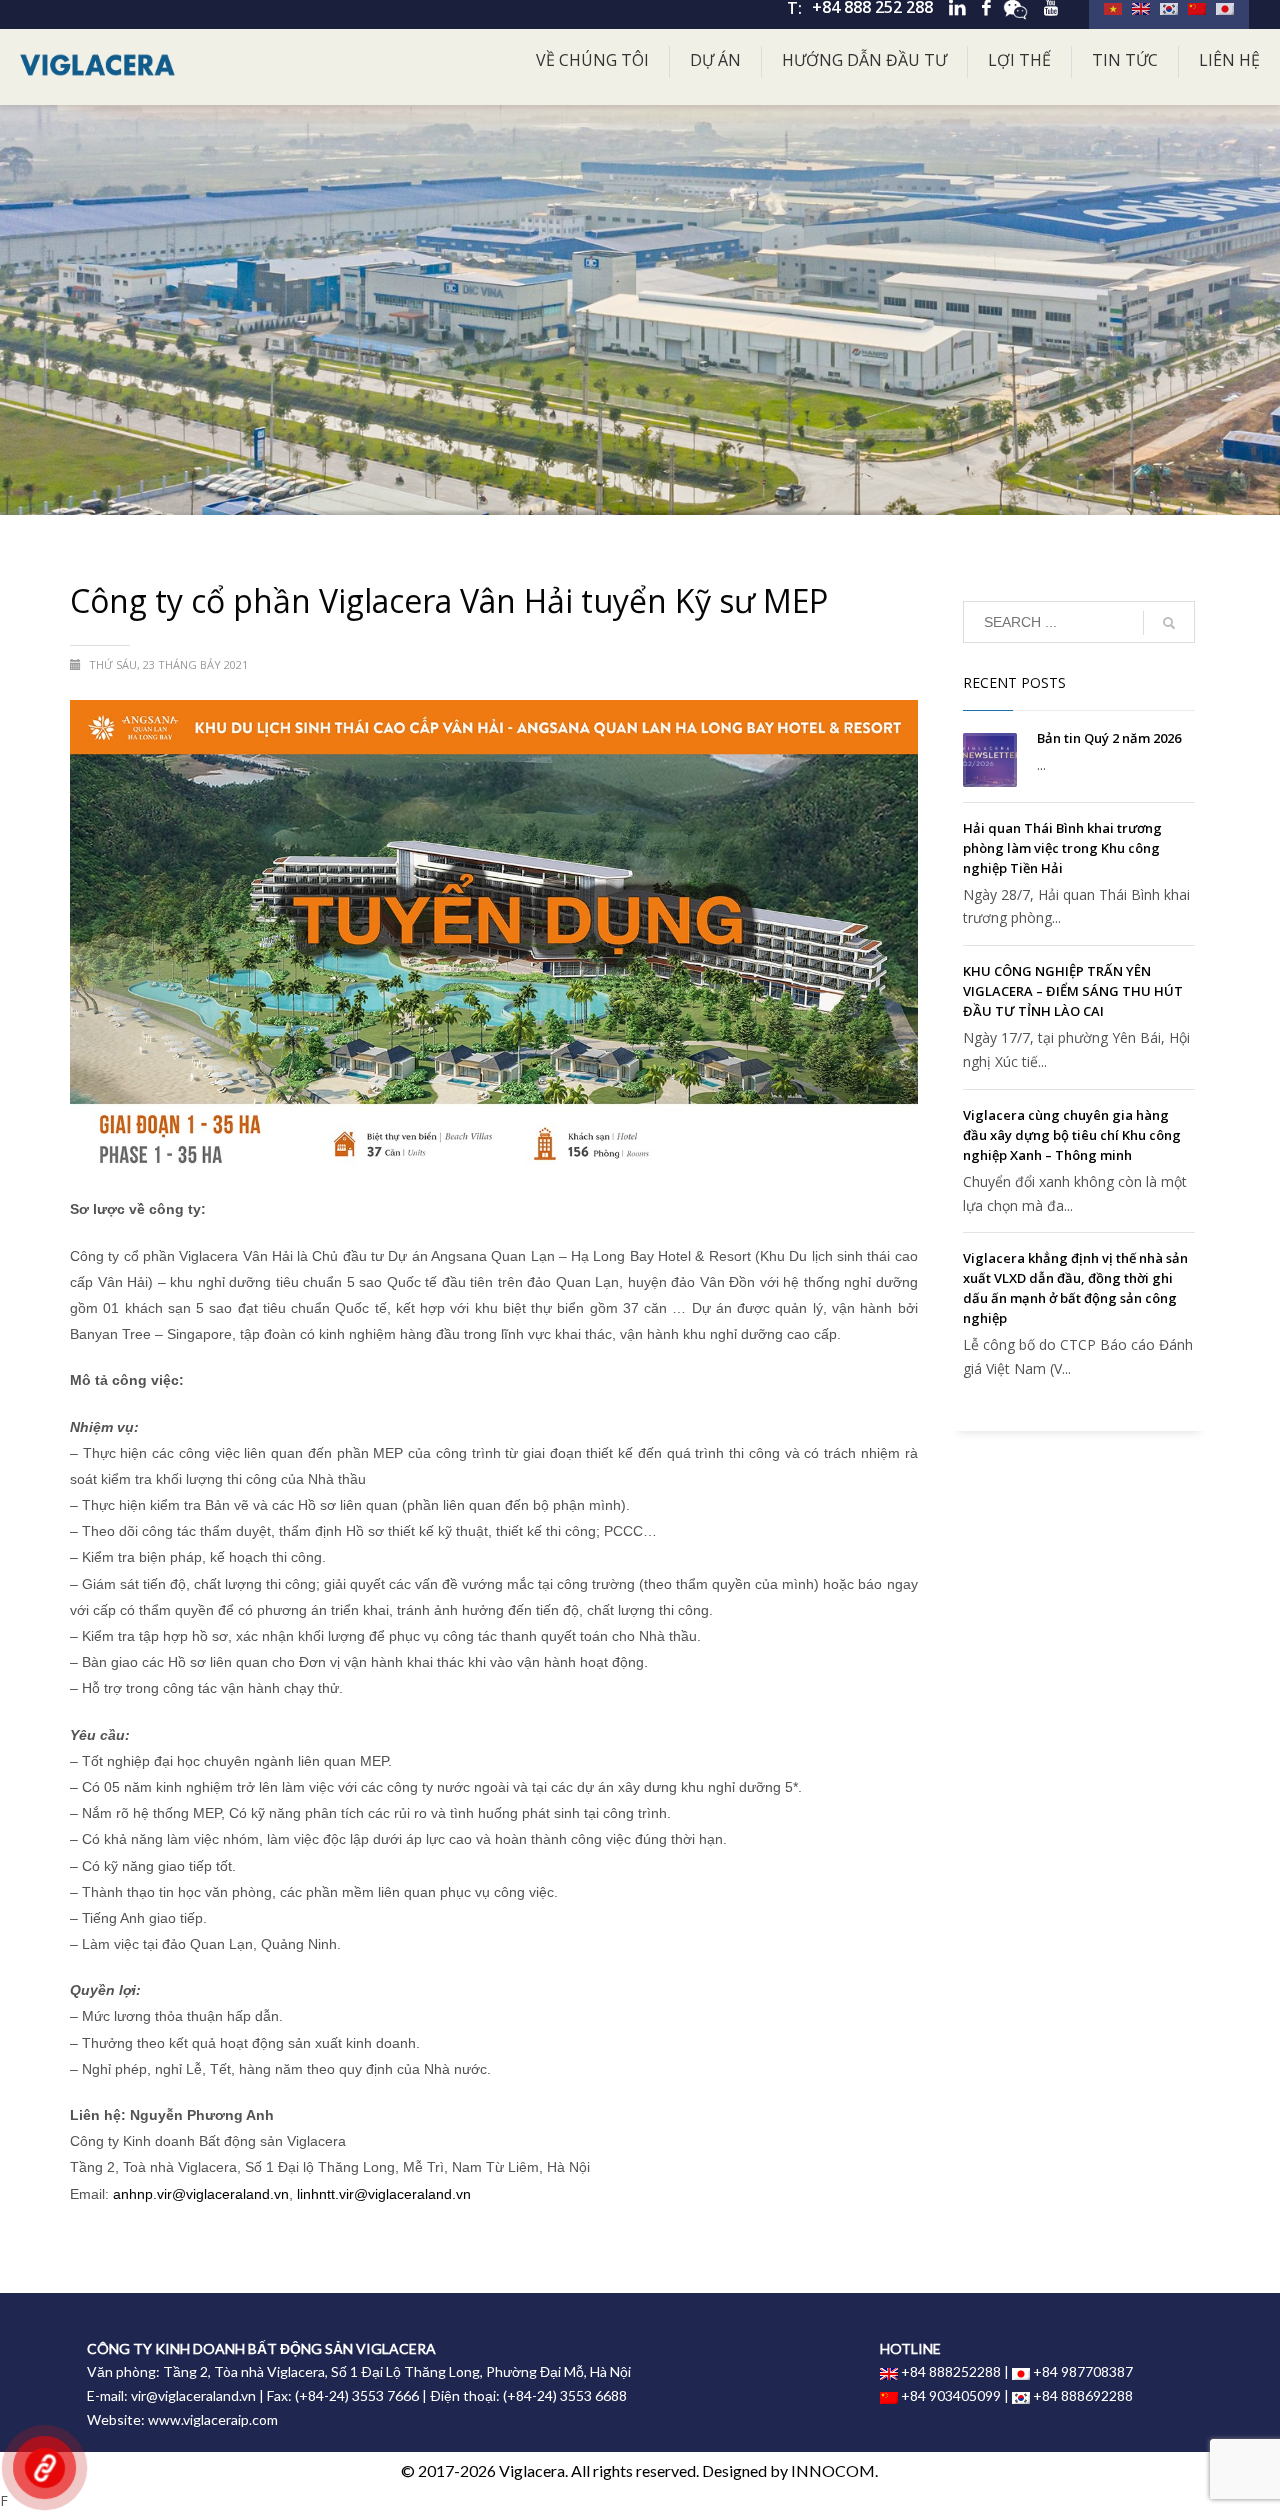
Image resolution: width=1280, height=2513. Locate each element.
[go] (1169, 623)
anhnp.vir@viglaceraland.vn (201, 2194)
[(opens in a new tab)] (990, 760)
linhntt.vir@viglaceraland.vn (384, 2194)
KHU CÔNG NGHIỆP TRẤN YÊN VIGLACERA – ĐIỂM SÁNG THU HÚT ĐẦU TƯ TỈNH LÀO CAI (1073, 991)
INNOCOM (833, 2470)
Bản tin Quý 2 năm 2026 (1109, 738)
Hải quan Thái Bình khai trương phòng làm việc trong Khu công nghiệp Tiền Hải (1062, 848)
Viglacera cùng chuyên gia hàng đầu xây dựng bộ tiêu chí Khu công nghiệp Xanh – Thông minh (1072, 1135)
